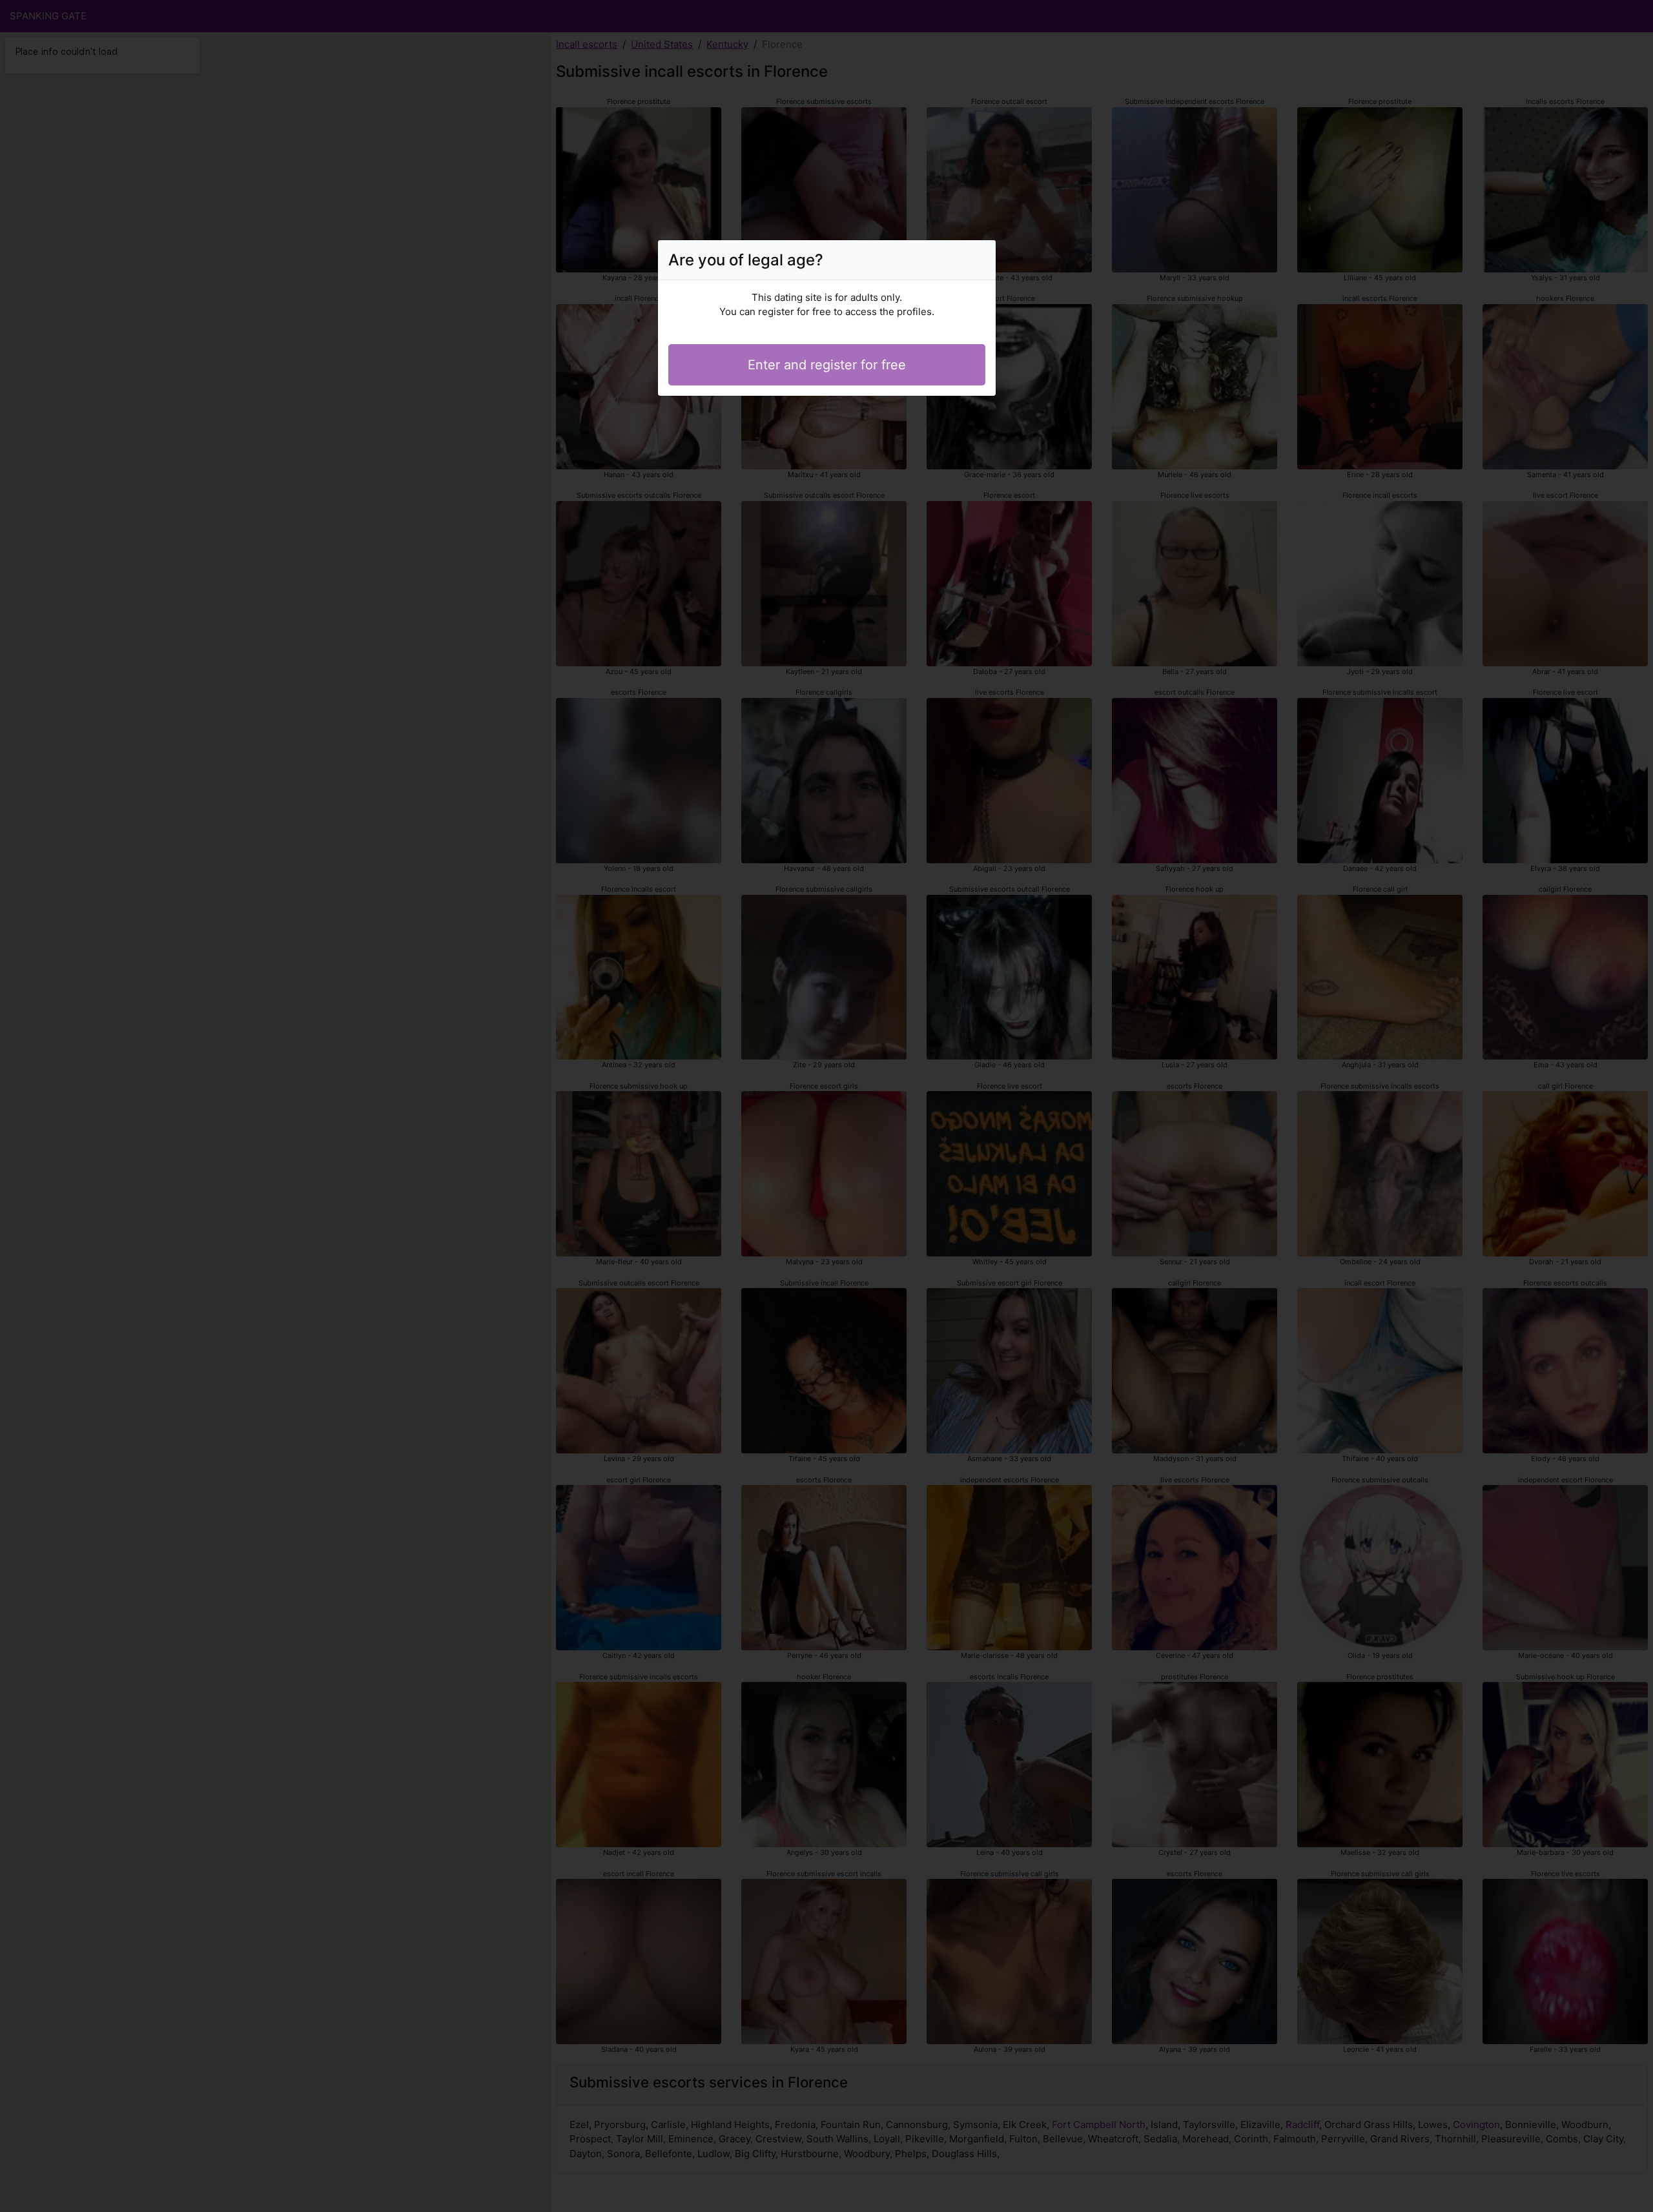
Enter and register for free (827, 365)
